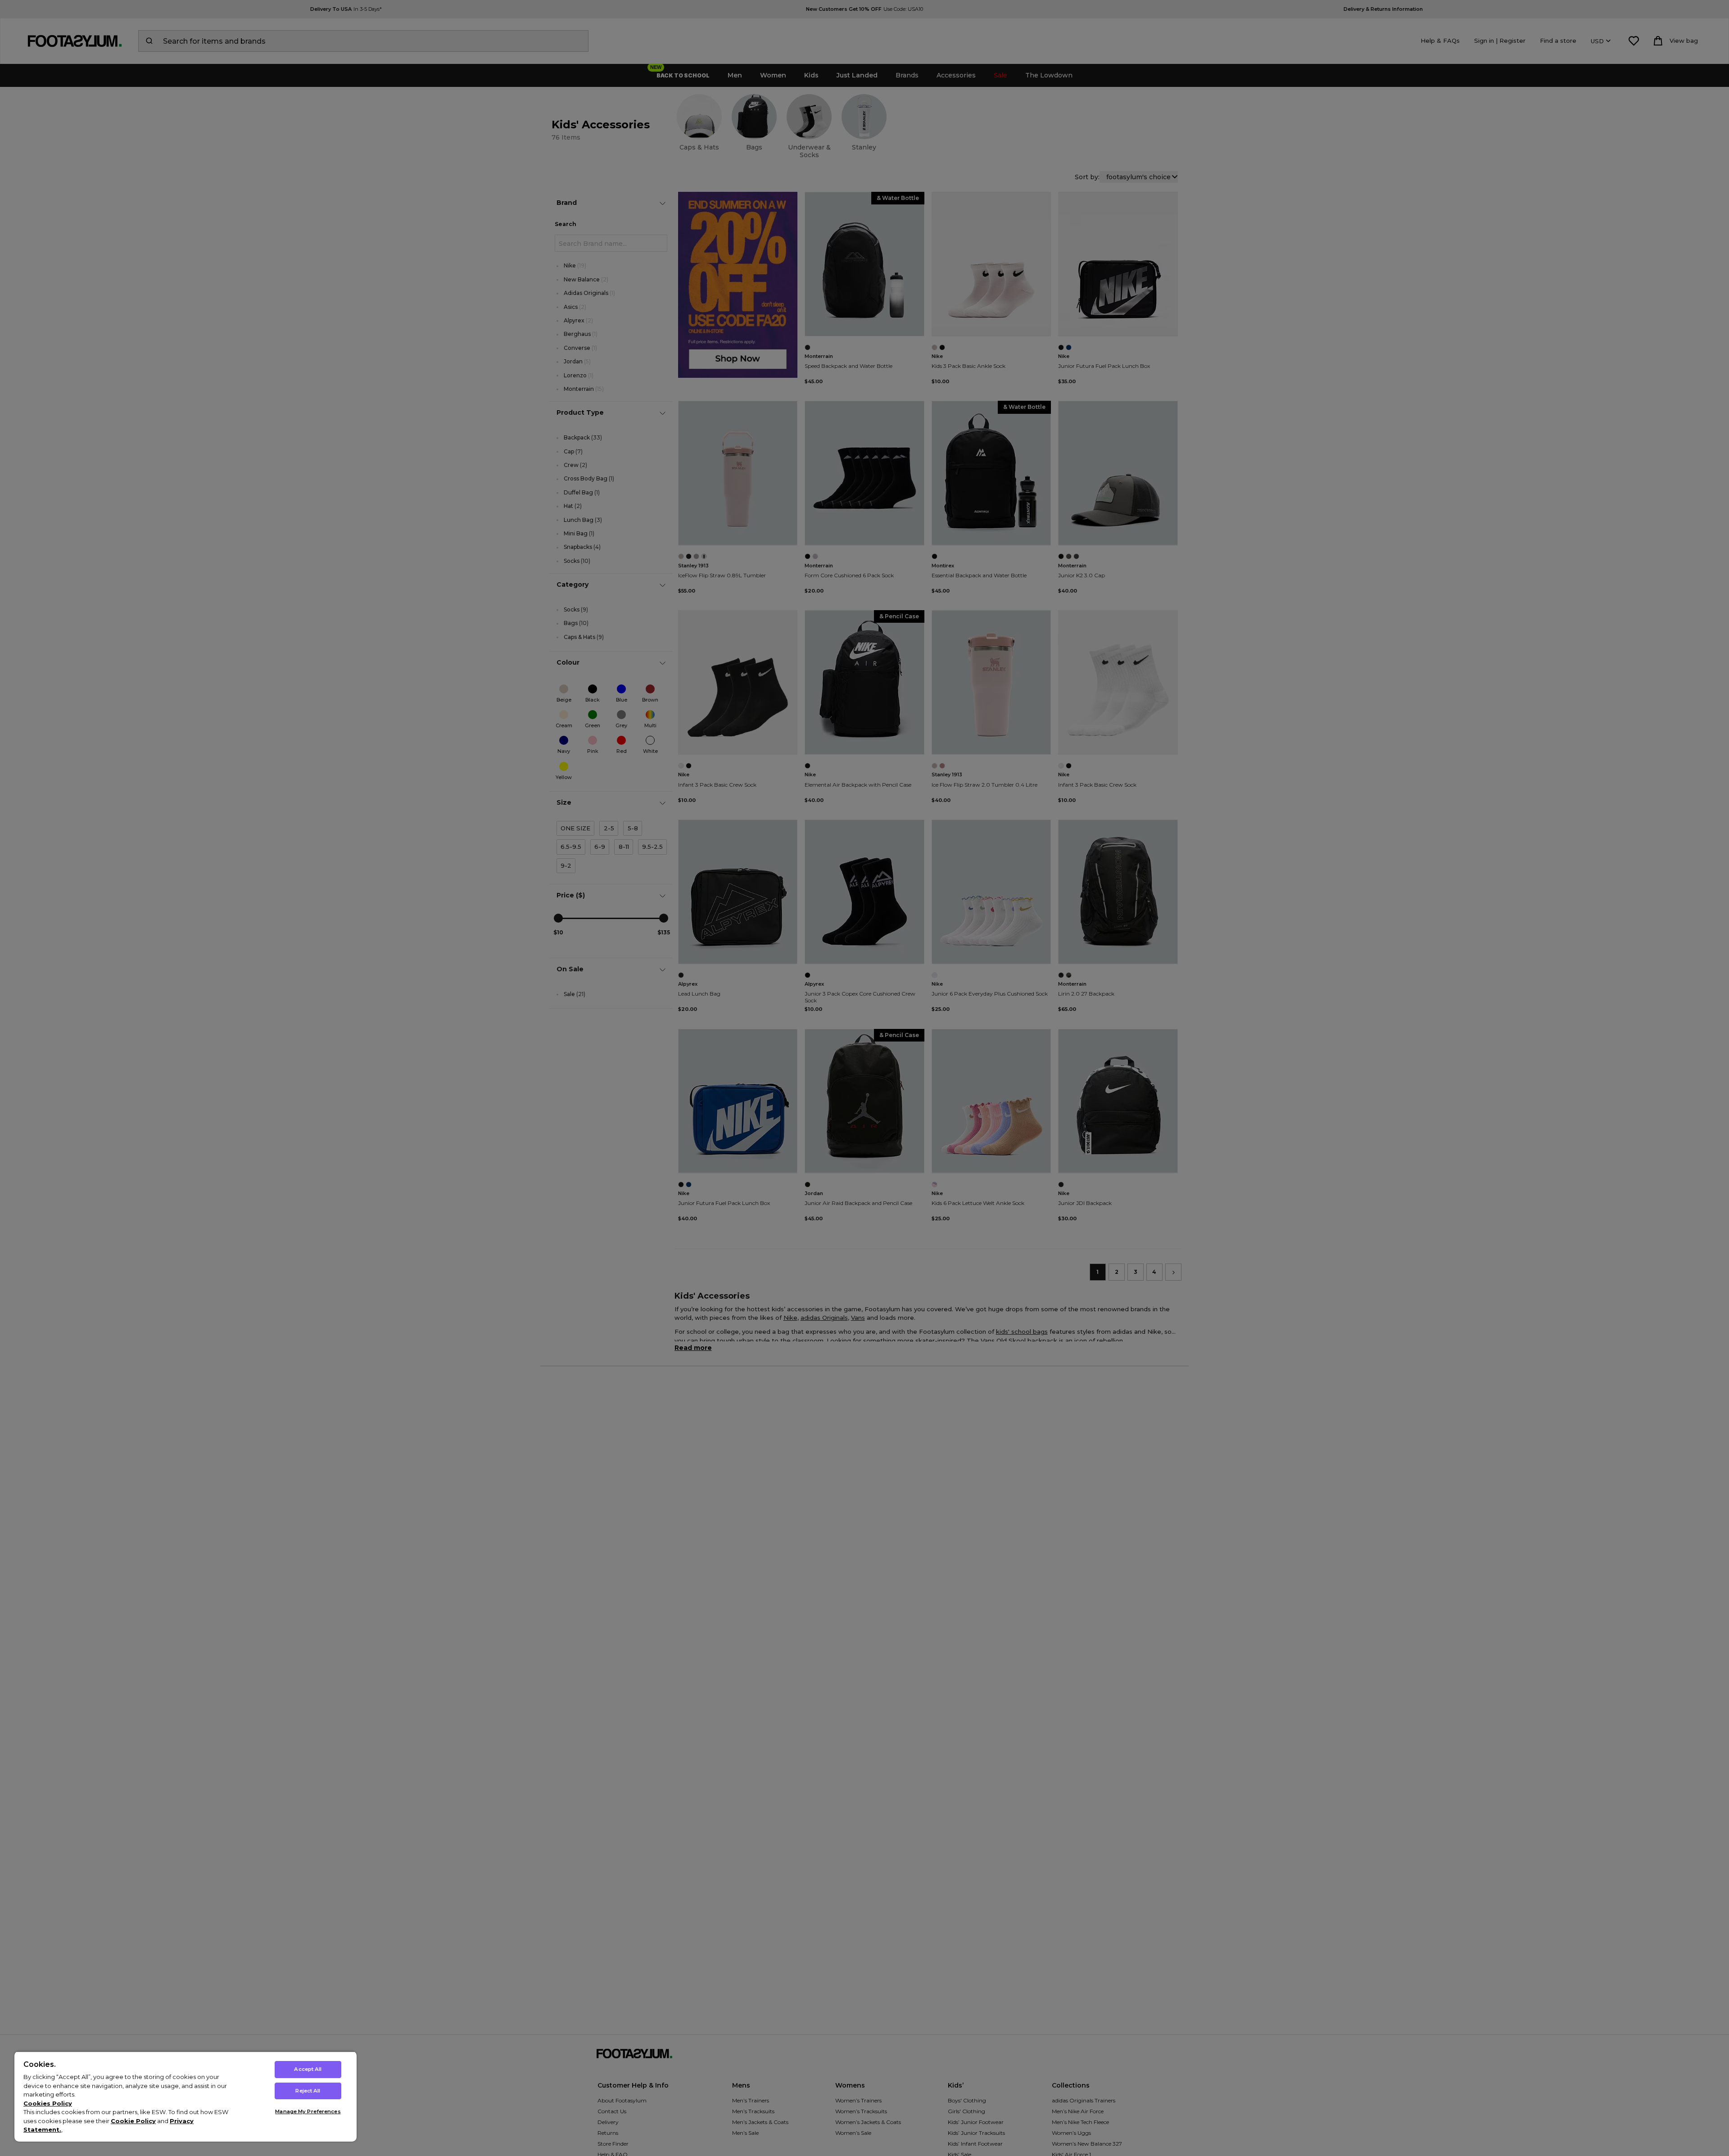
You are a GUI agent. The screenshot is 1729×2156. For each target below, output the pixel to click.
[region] (186, 2096)
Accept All (308, 2069)
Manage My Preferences (308, 2111)
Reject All (308, 2091)
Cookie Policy (133, 2121)
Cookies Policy (48, 2103)
